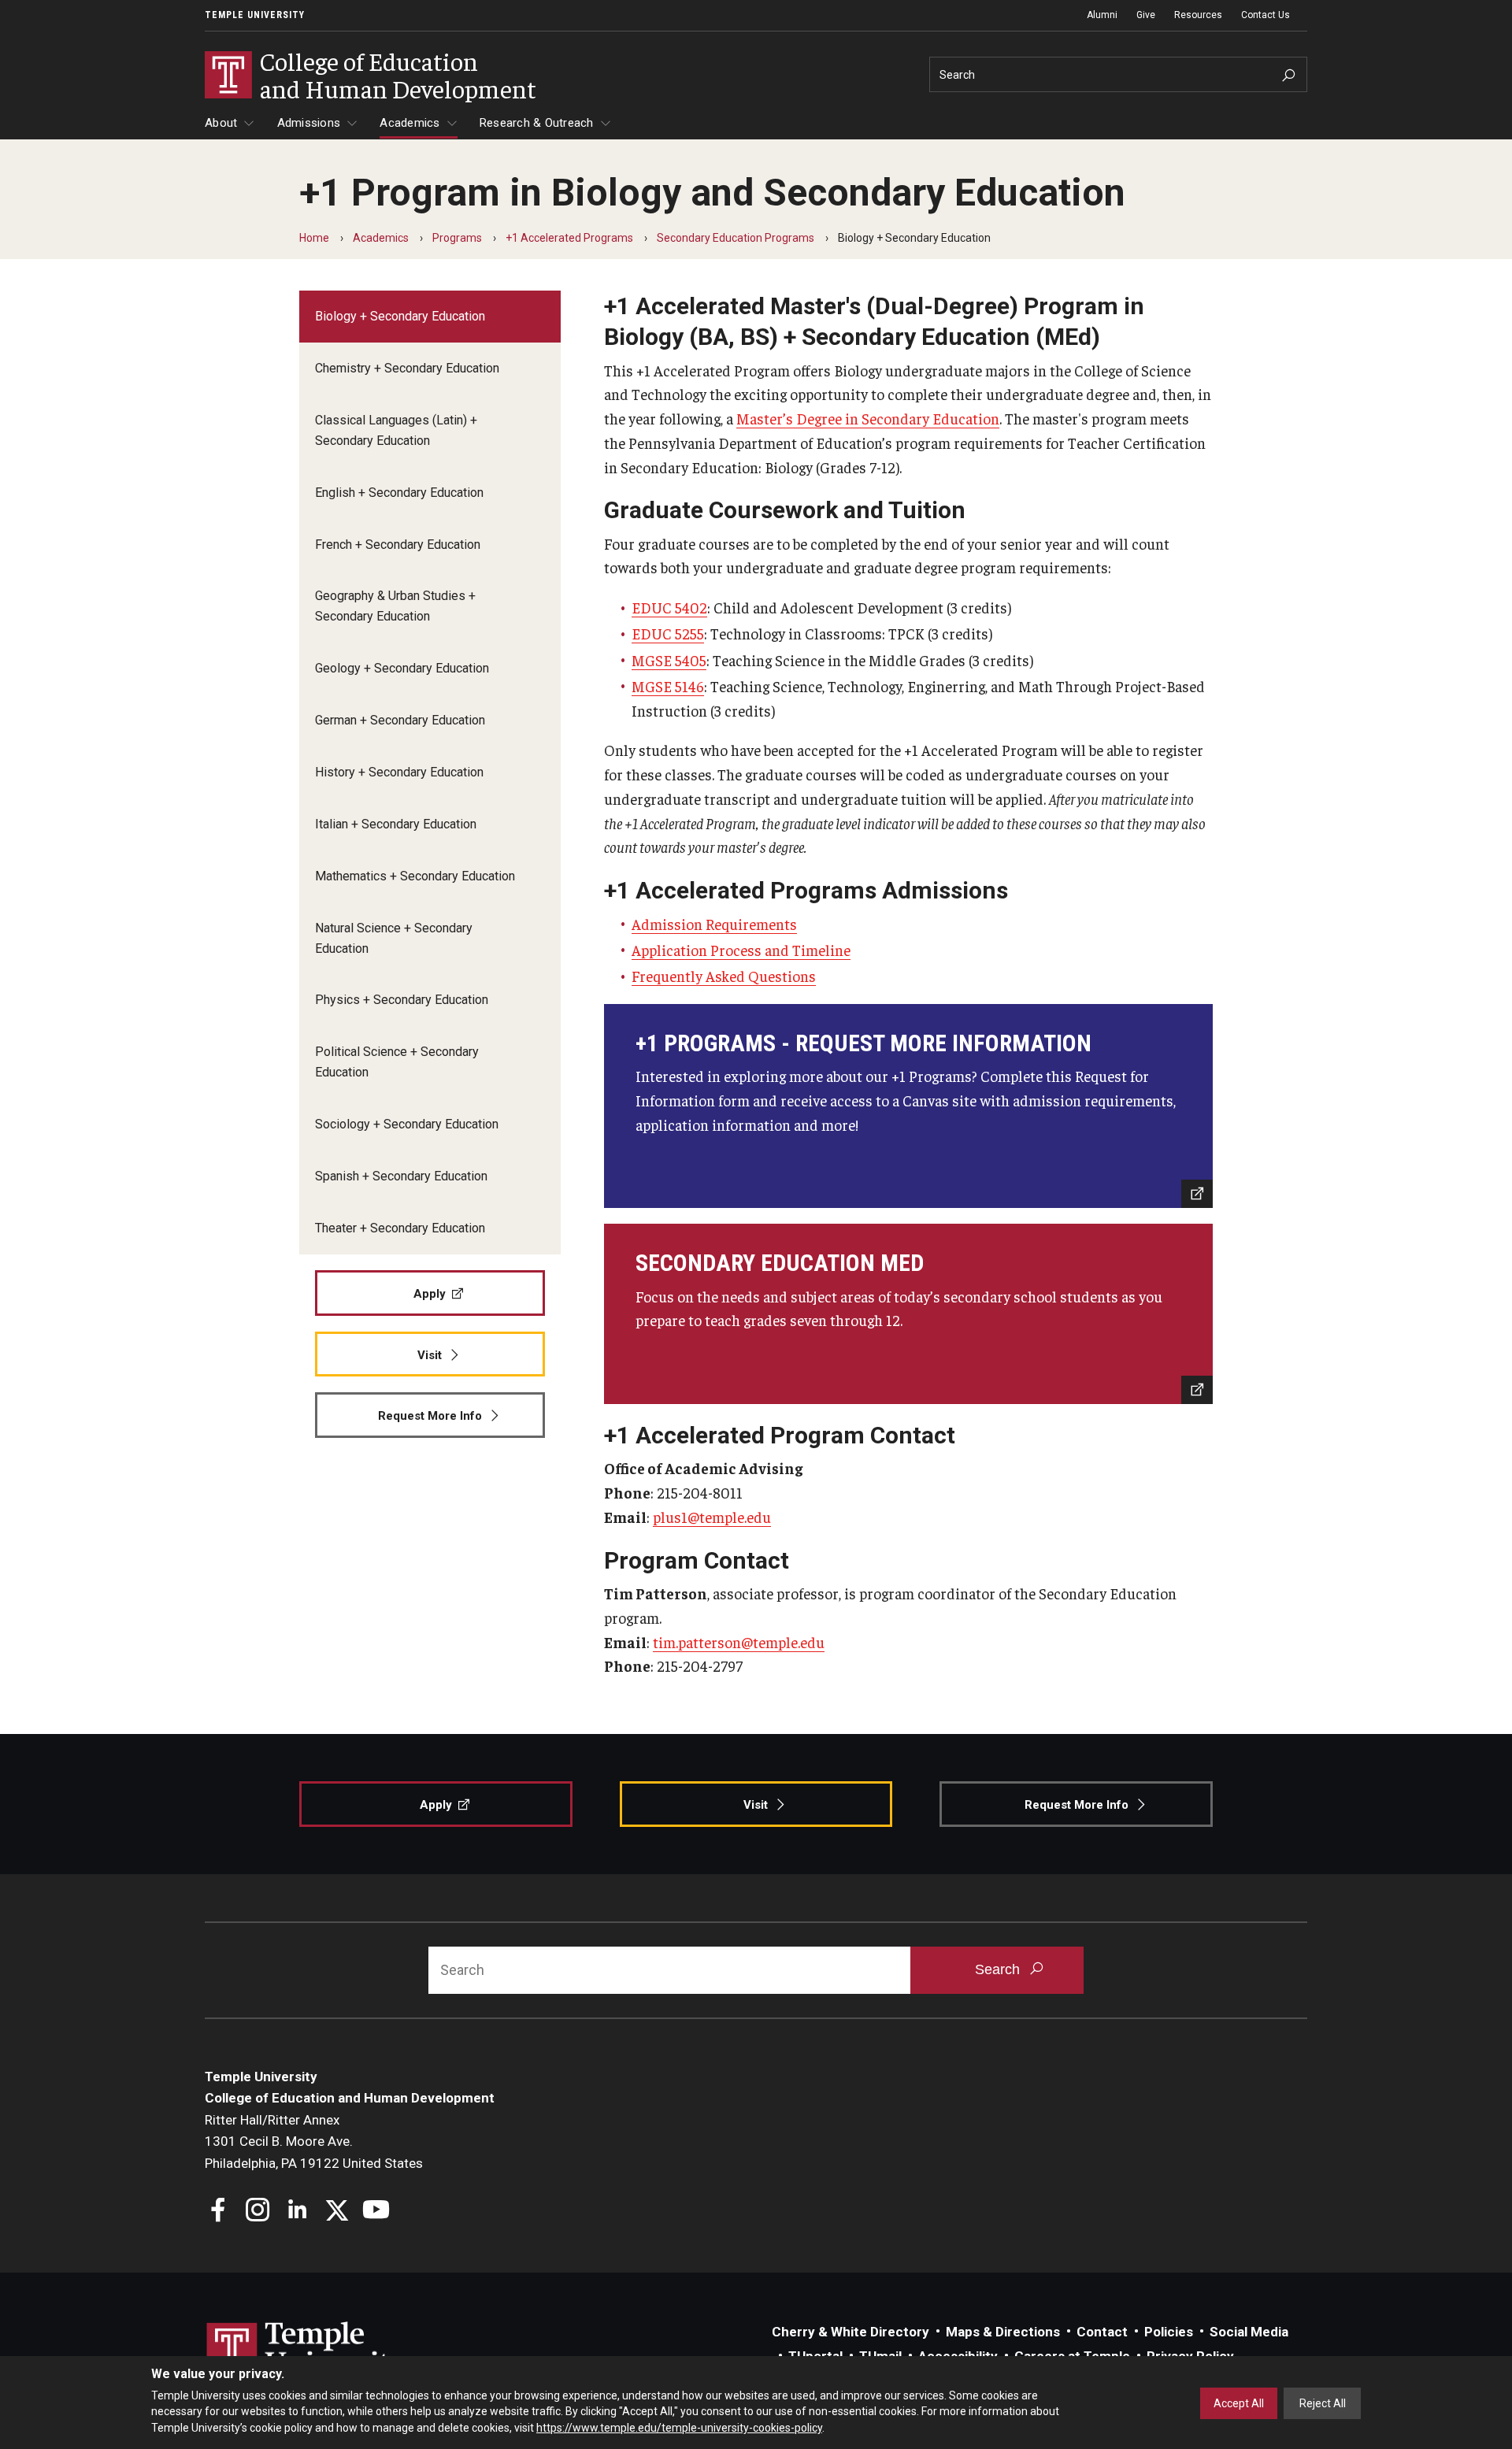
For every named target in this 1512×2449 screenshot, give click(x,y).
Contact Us (1266, 15)
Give (1146, 15)
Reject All (1323, 2403)
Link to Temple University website (307, 2351)
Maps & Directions (1003, 2332)
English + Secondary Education (399, 493)
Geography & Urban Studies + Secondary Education (395, 606)
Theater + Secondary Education (400, 1228)
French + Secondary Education (398, 545)
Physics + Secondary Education (402, 1000)
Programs (457, 238)
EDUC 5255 (668, 633)
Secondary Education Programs (736, 238)
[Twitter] (337, 2212)
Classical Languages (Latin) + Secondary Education (396, 430)
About (221, 123)
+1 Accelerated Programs (569, 238)
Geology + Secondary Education (402, 668)
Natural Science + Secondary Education (394, 938)
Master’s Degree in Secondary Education (868, 418)
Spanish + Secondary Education (401, 1176)
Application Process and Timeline (741, 950)
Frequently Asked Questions (724, 976)
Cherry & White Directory (850, 2332)
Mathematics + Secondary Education (415, 876)
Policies (1169, 2332)
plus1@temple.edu (712, 1517)
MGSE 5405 (669, 660)
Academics (409, 123)
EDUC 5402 (669, 607)
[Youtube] (376, 2212)
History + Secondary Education (399, 772)
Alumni (1102, 15)
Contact (1102, 2332)
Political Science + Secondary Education (397, 1062)
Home (314, 238)
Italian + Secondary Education (396, 824)
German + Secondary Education (400, 720)
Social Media (1249, 2332)
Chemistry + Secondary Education (407, 368)
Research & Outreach (537, 123)
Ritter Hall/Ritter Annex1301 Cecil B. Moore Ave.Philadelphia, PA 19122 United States (314, 2141)
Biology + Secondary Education (400, 316)
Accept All (1239, 2403)
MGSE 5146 (668, 686)
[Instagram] (258, 2212)
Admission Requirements (714, 924)
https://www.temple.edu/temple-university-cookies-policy (679, 2428)
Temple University (255, 15)
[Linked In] (297, 2212)
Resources (1198, 15)
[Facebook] (219, 2212)
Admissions (309, 123)
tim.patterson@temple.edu (739, 1642)
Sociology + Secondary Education (407, 1124)
